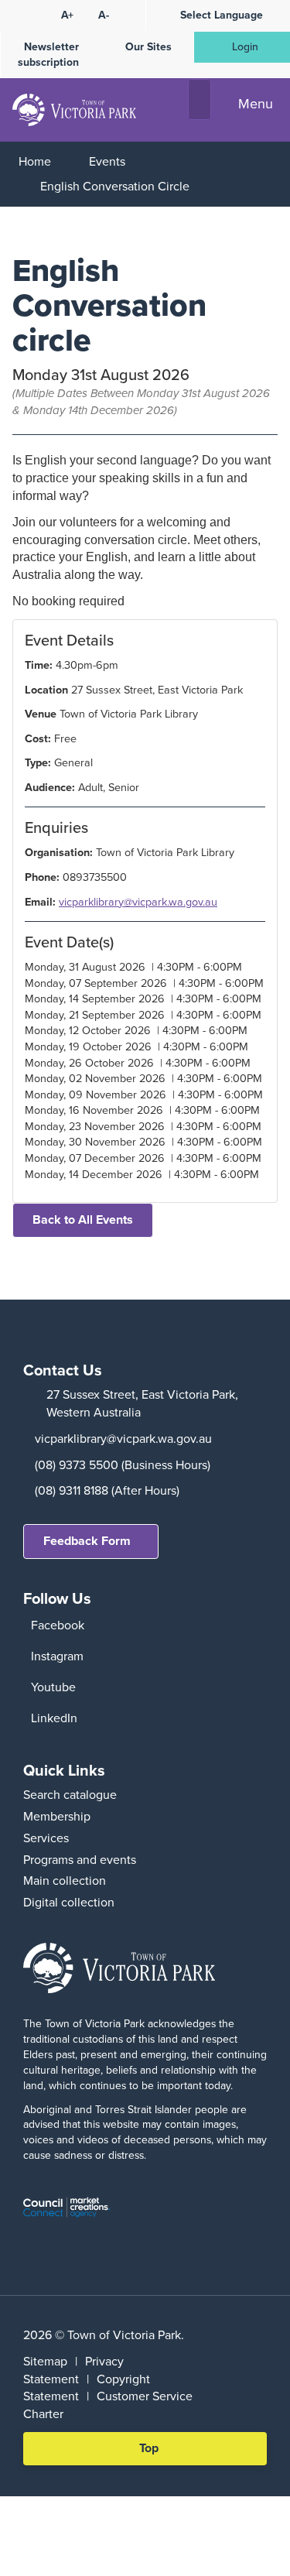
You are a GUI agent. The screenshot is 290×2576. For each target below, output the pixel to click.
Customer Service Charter (108, 2405)
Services (46, 1838)
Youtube (53, 1687)
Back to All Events (83, 1219)
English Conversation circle (115, 186)
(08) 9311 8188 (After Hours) (107, 1490)
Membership (57, 1816)
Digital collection (69, 1902)
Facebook (58, 1625)
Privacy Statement (73, 2370)
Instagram (57, 1656)
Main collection (65, 1881)
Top (154, 2452)
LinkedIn (54, 1718)
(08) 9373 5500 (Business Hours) (123, 1465)
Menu (256, 104)
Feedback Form (87, 1541)
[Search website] (200, 100)
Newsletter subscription (48, 55)
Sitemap (45, 2361)
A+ (67, 15)
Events (107, 161)
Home (35, 161)
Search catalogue (70, 1795)
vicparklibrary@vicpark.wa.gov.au (138, 902)
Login (245, 47)
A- (104, 15)
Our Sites (148, 47)
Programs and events (80, 1860)
